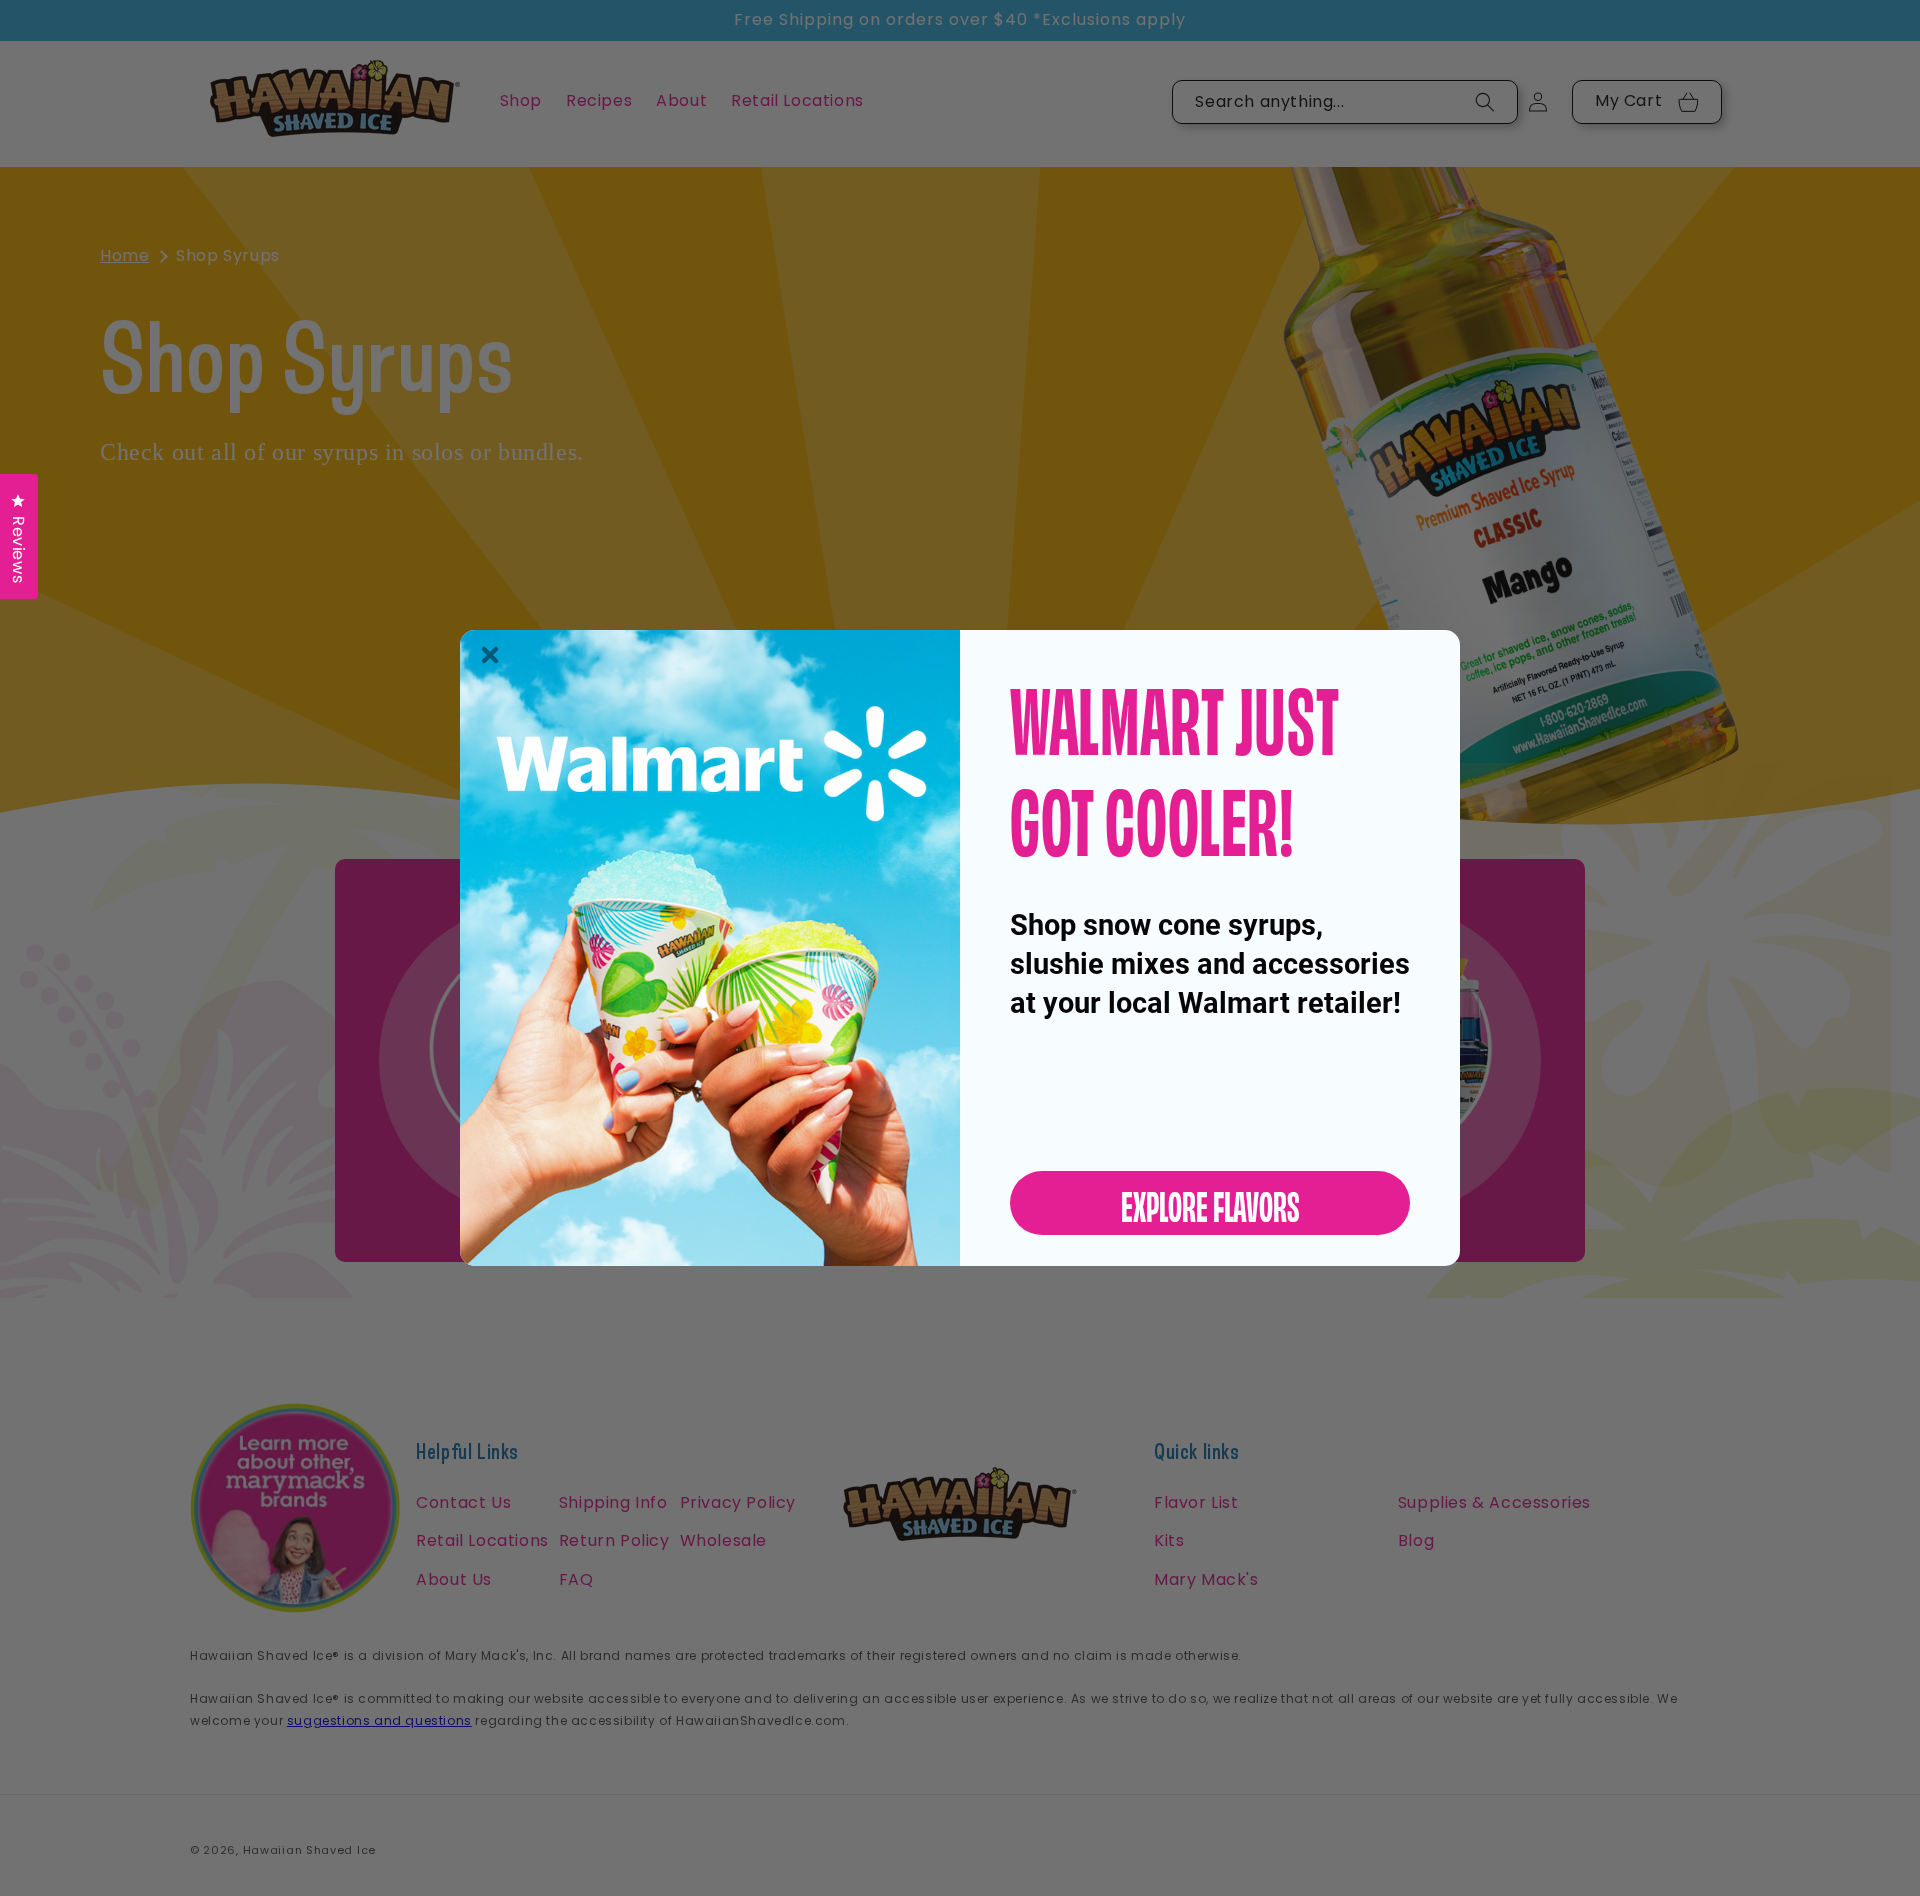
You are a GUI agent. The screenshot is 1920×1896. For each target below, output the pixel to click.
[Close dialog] (490, 655)
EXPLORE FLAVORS (1210, 1203)
